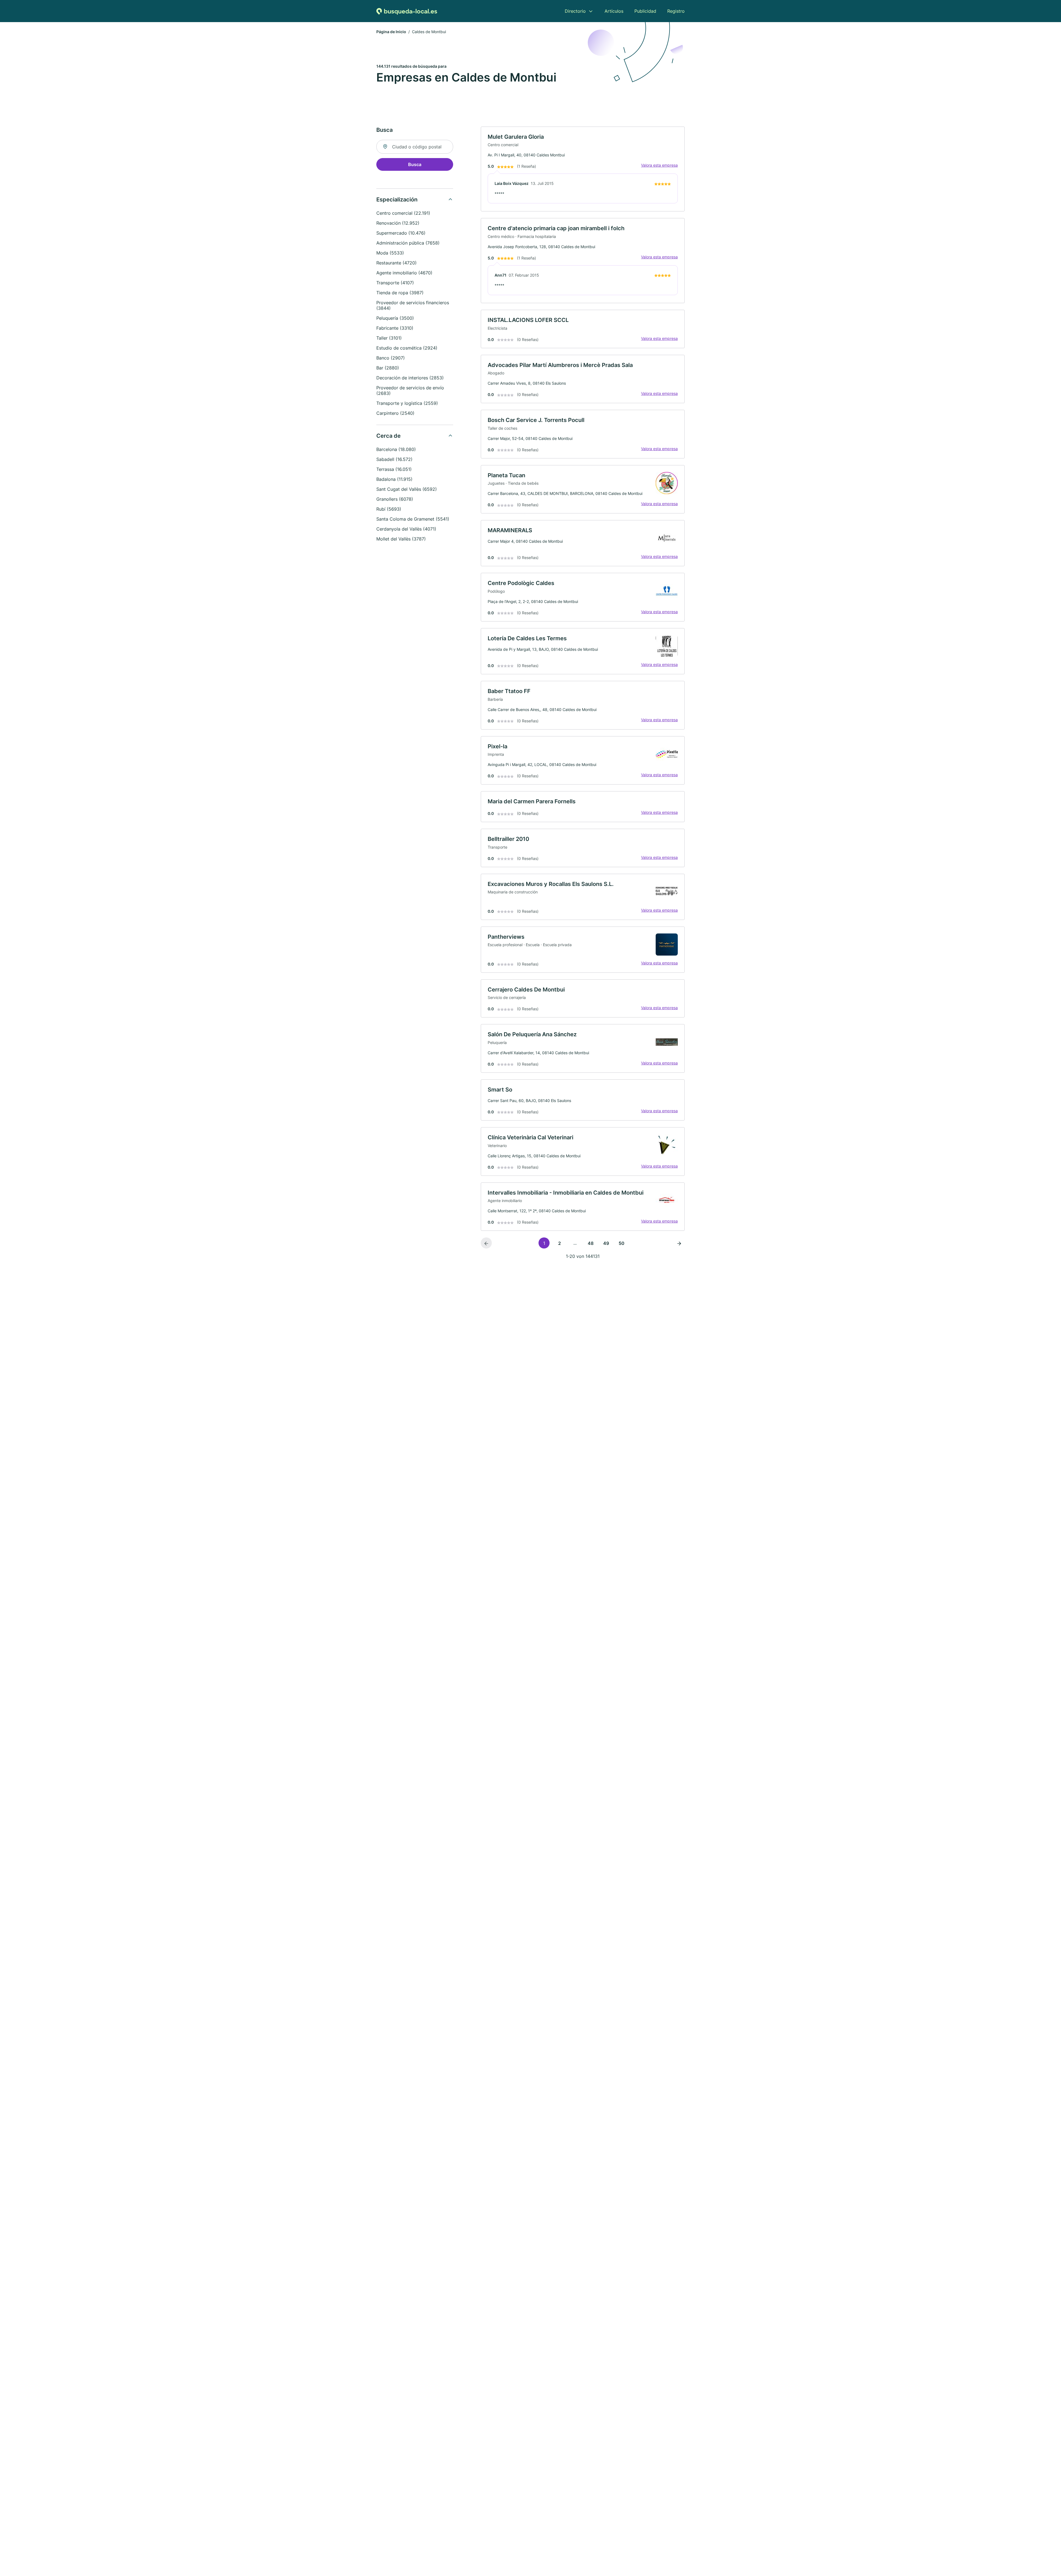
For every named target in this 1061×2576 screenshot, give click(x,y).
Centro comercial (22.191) (403, 213)
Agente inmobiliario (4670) (404, 273)
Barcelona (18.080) (396, 449)
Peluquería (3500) (395, 318)
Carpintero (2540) (395, 413)
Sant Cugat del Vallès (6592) (407, 489)
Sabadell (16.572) (394, 459)
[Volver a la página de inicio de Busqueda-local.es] (407, 11)
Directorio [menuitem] (575, 11)
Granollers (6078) (395, 499)
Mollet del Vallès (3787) (401, 539)
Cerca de (388, 436)
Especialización (397, 200)
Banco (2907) (391, 358)
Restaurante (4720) (396, 263)
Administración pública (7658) (408, 243)
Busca (415, 164)
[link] (583, 169)
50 (622, 1243)
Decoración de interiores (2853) (410, 378)
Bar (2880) (388, 368)
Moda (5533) (390, 253)
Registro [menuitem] (676, 11)
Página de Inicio (391, 32)
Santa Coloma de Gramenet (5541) (413, 519)
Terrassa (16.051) (394, 469)
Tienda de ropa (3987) (400, 293)
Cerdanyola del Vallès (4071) (406, 529)
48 (591, 1243)
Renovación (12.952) (398, 223)
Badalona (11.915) (394, 479)
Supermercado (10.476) (401, 233)
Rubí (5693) (389, 509)
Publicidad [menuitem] (645, 11)
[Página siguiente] (679, 1243)
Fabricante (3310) (395, 328)
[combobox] (415, 147)
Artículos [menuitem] (614, 11)
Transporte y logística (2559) (407, 403)
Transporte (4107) (395, 283)
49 (606, 1243)
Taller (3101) (389, 338)
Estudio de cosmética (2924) (407, 348)
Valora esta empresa (659, 165)
